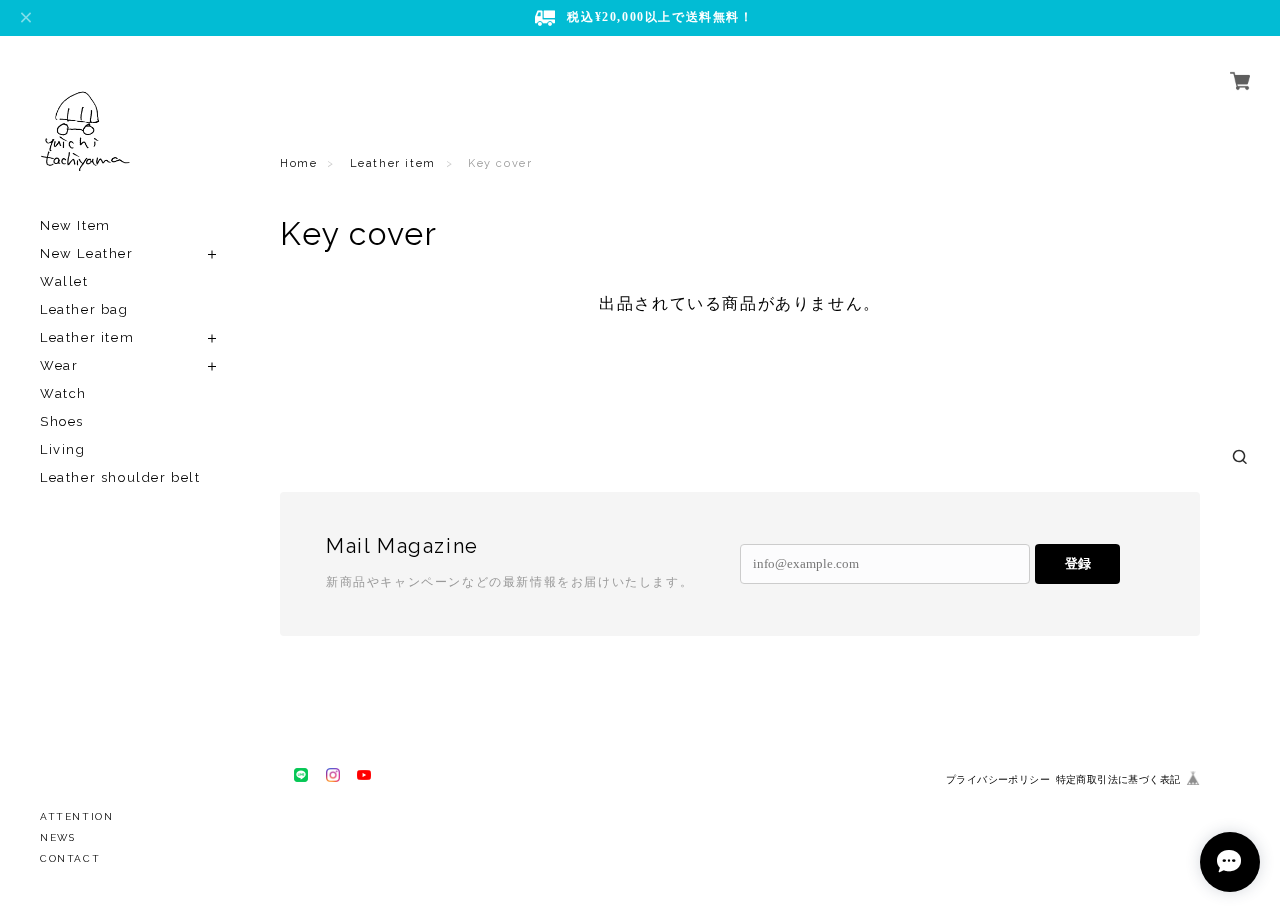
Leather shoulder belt (120, 477)
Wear (59, 365)
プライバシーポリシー (998, 779)
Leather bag (84, 309)
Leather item (87, 337)
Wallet (64, 281)
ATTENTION (76, 816)
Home (298, 163)
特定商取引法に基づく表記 (1118, 779)
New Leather (87, 253)
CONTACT (70, 858)
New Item (75, 225)
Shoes (62, 421)
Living (63, 449)
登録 (1078, 563)
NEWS (57, 837)
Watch (63, 393)
